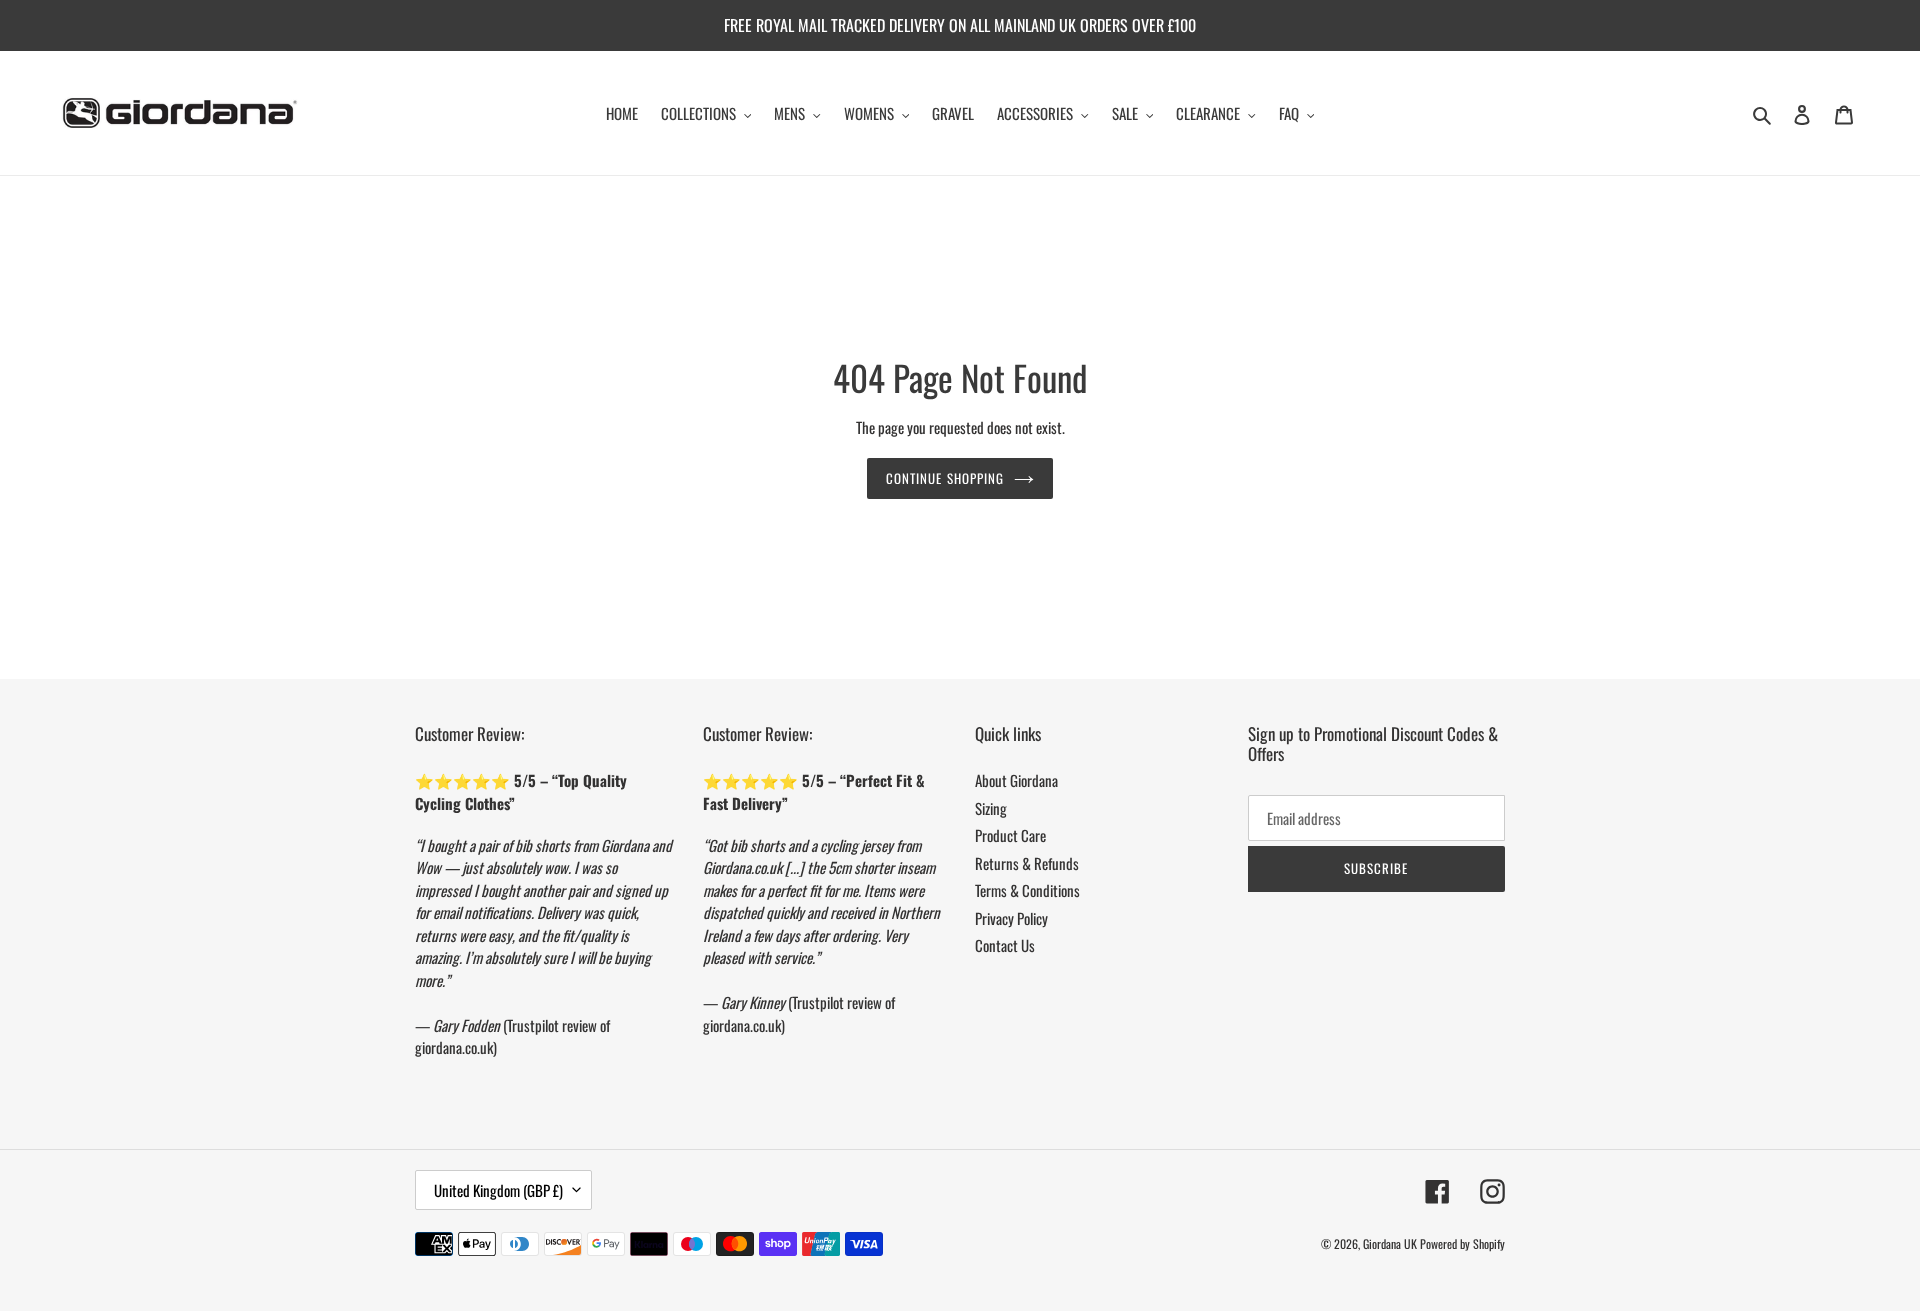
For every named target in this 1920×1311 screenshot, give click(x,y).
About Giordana (1016, 780)
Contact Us (1005, 945)
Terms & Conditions (1027, 890)
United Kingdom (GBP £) (498, 1190)
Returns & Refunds (1027, 863)
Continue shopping (945, 477)
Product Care (1010, 835)
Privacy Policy (1011, 918)
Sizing (991, 808)
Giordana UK (1390, 1243)
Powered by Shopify (1462, 1243)
